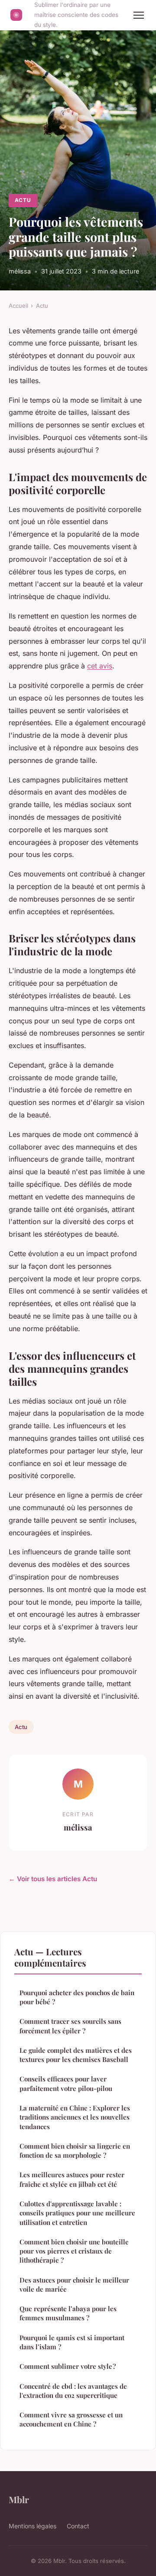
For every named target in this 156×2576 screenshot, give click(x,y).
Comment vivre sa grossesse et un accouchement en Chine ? (71, 2419)
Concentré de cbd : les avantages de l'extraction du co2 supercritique (73, 2391)
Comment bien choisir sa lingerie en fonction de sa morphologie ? (75, 2151)
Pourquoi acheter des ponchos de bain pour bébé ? (77, 1997)
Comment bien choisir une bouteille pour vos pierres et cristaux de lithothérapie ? (74, 2251)
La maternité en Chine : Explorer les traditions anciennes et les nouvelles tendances (75, 2117)
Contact (78, 2526)
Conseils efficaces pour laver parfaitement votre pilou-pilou (66, 2083)
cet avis (100, 666)
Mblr (19, 2499)
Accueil (18, 306)
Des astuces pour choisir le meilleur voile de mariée (74, 2285)
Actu (23, 200)
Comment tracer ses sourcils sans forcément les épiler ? (70, 2026)
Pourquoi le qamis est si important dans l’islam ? (72, 2342)
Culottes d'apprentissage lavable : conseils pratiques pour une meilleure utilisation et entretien (77, 2213)
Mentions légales (32, 2526)
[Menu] (139, 15)
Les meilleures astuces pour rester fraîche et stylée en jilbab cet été (72, 2179)
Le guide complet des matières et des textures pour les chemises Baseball (76, 2055)
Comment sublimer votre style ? (68, 2366)
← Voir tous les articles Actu (53, 1879)
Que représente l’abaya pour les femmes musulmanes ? (68, 2313)
